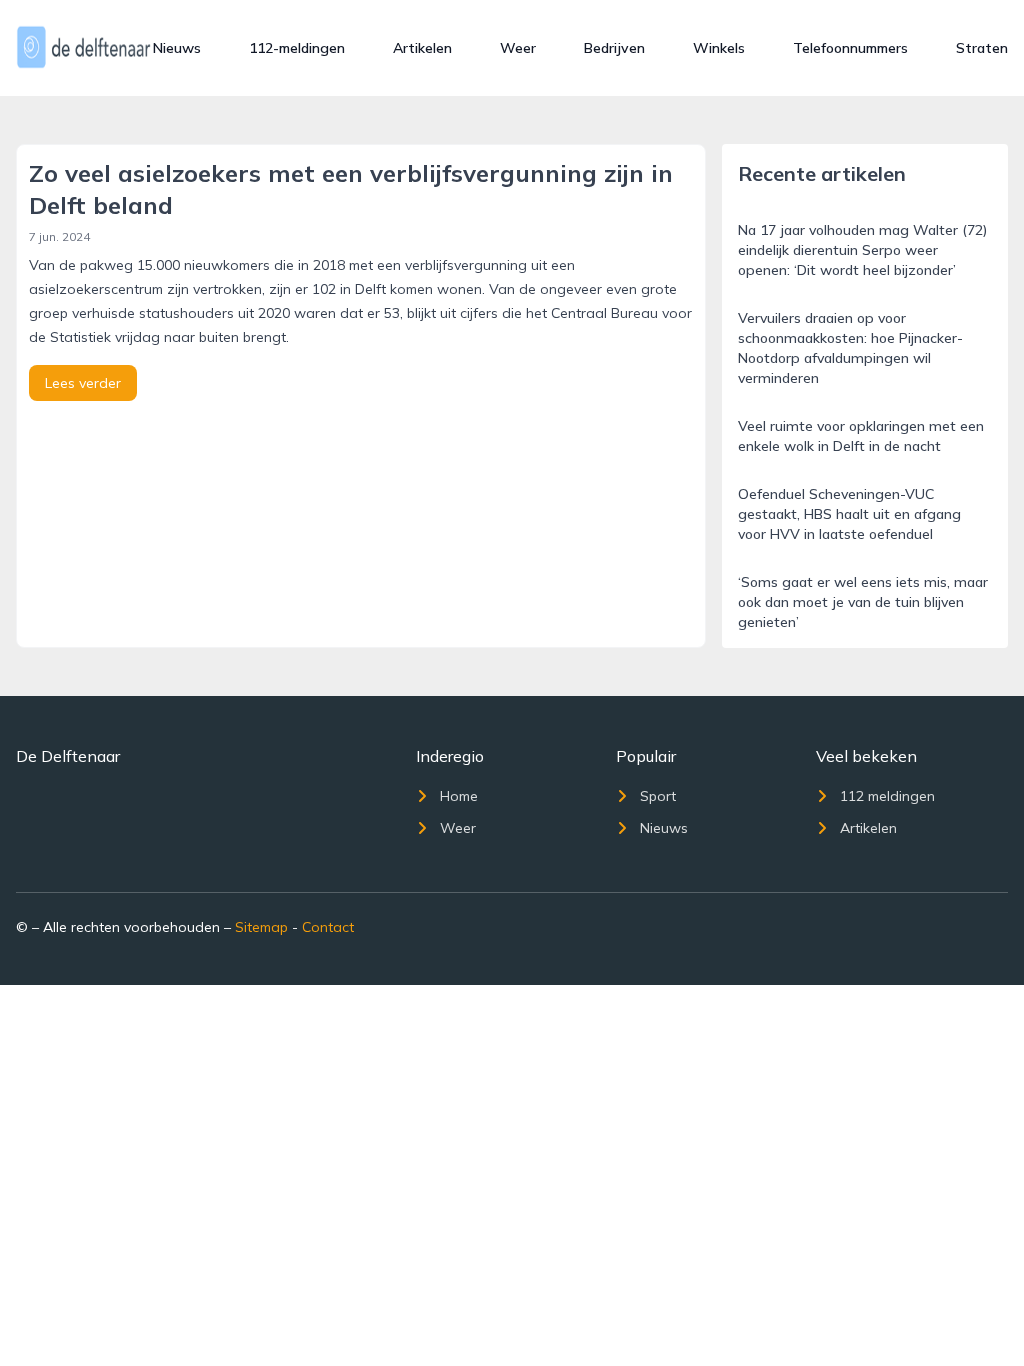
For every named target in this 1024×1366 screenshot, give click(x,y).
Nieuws (177, 48)
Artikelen (422, 48)
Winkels (719, 48)
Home (459, 796)
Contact (328, 927)
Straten (982, 48)
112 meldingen (887, 796)
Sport (658, 796)
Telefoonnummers (850, 48)
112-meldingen (297, 48)
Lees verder (83, 383)
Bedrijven (614, 48)
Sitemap (261, 927)
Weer (518, 48)
